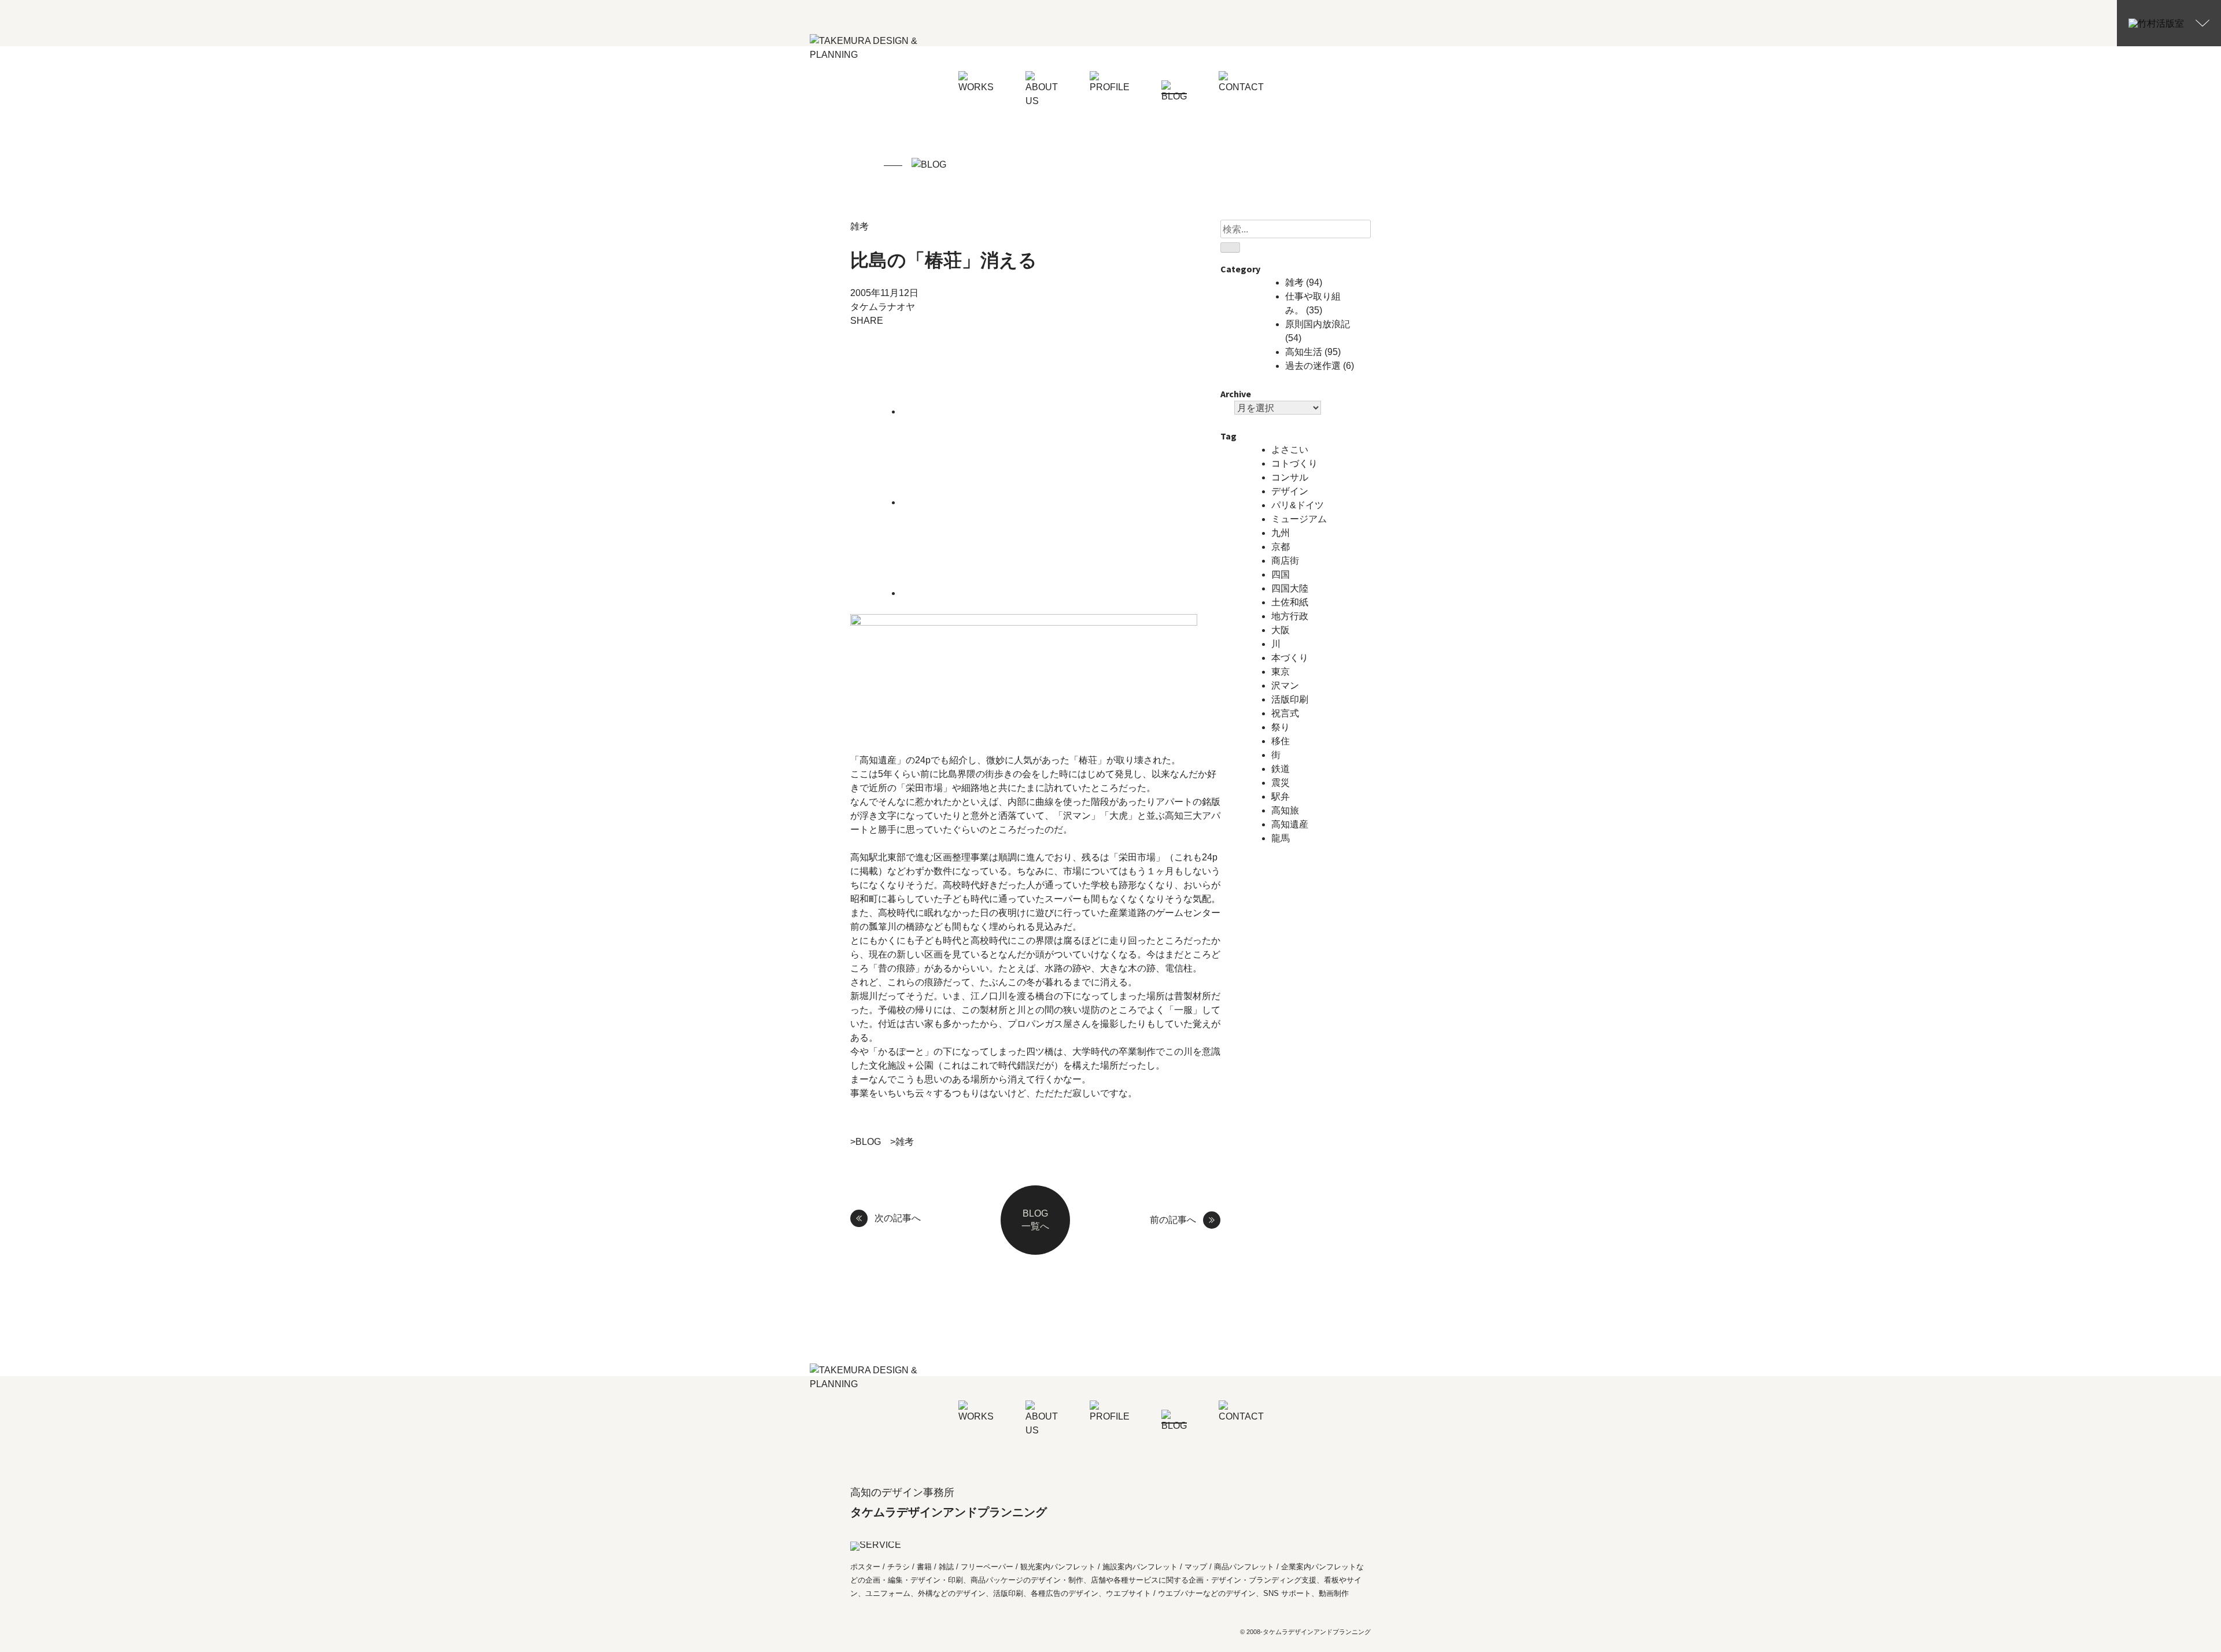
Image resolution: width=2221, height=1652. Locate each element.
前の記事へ (1173, 1220)
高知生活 (1304, 352)
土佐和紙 (1290, 602)
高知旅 (1285, 810)
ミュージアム (1299, 519)
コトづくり (1294, 463)
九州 (1281, 533)
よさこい (1290, 450)
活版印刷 (1290, 699)
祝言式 (1285, 713)
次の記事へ (898, 1218)
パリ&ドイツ (1298, 505)
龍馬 (1281, 838)
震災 (1281, 783)
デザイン (1290, 491)
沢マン (1285, 685)
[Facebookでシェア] (988, 502)
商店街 (1285, 561)
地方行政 (1290, 616)
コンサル (1290, 477)
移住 (1281, 741)
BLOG (868, 1142)
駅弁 (1281, 797)
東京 (1281, 672)
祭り (1281, 727)
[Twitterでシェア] (988, 411)
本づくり (1290, 658)
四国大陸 (1290, 588)
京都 (1281, 547)
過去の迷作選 (1313, 366)
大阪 (1281, 630)
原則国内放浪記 (1318, 324)
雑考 (859, 226)
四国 (1281, 574)
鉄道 (1281, 769)
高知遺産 (1290, 824)
